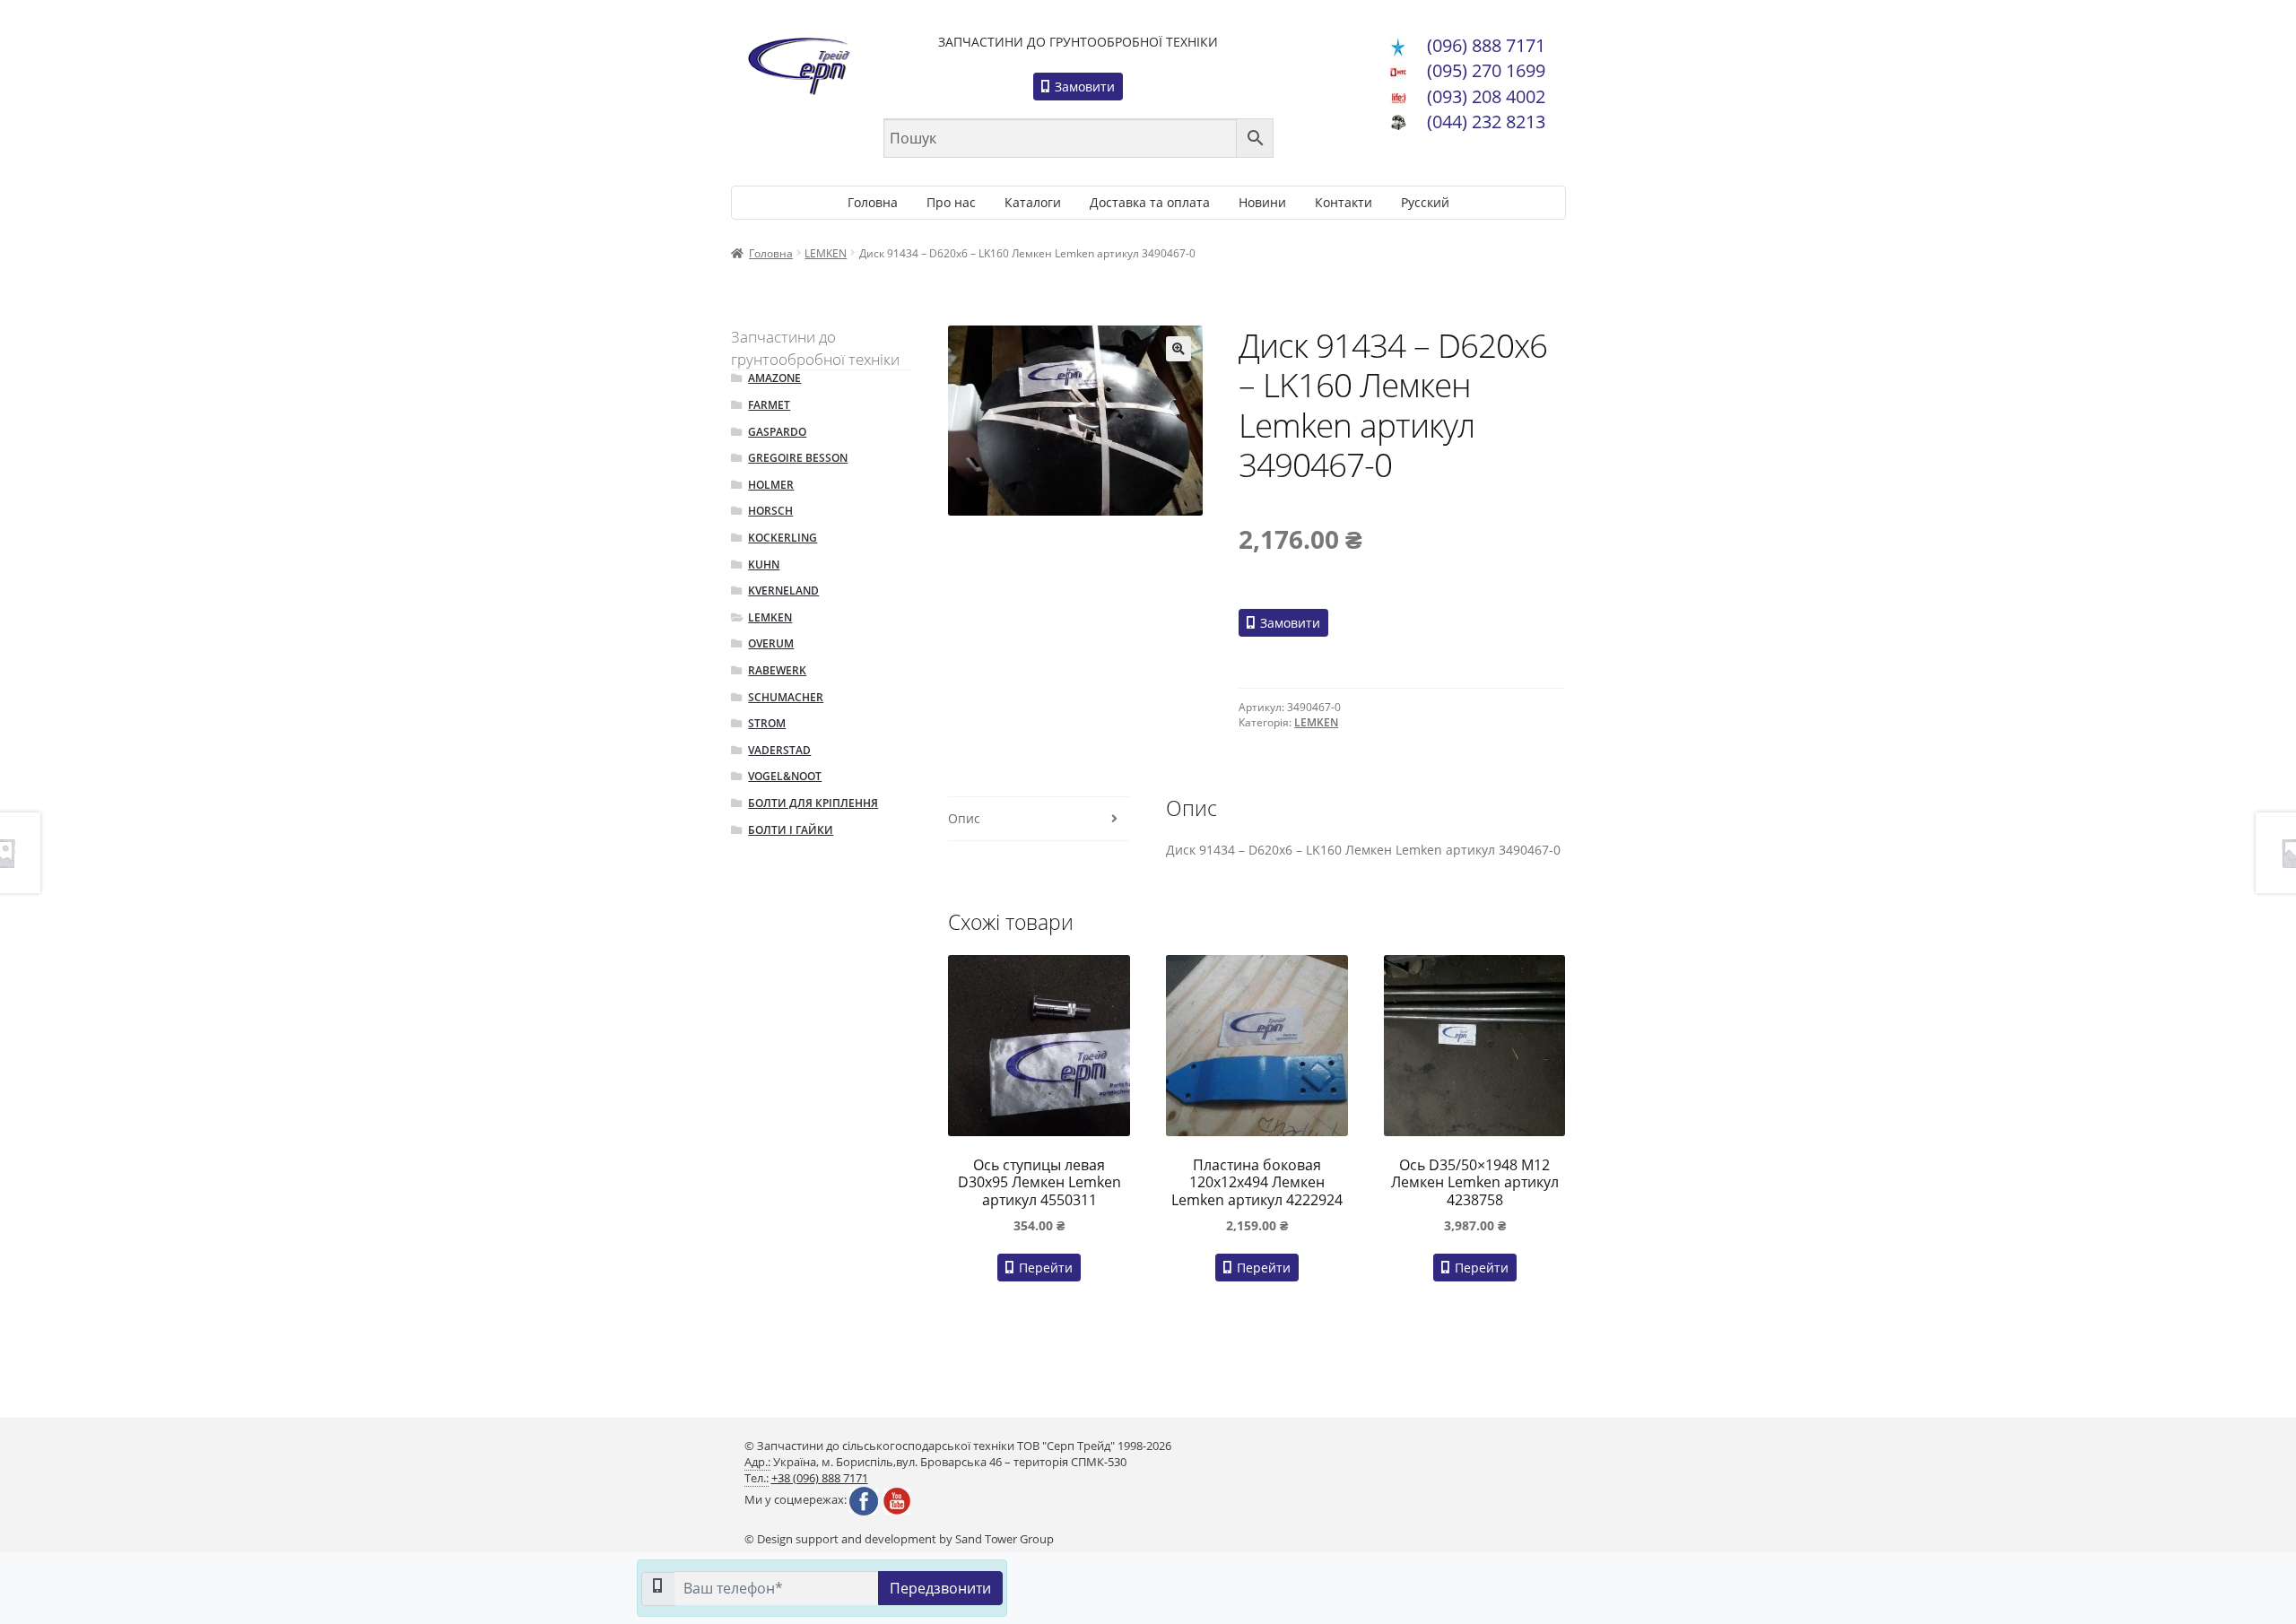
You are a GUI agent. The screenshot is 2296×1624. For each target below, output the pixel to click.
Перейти (1044, 1268)
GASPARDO (777, 432)
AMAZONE (774, 378)
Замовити (1083, 87)
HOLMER (771, 485)
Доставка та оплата (1150, 202)
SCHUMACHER (786, 697)
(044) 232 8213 (1486, 122)
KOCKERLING (783, 538)
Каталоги (1033, 202)
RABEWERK (777, 670)
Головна (873, 202)
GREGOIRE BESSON (798, 458)
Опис (964, 818)
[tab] (1039, 819)
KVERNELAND (783, 591)
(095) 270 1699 (1486, 70)
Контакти (1344, 202)
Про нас (951, 202)
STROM (767, 723)
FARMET (769, 405)
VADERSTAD (779, 750)
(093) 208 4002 (1486, 96)
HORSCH (770, 511)
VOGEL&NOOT (785, 776)
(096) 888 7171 (1486, 45)
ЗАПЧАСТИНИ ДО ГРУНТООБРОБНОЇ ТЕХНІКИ (1078, 42)
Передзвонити (940, 1588)
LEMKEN (826, 253)
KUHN (764, 564)
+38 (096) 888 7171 (820, 1478)
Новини (1262, 202)
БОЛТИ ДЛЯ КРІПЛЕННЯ (813, 803)
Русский (1425, 202)
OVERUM (771, 643)
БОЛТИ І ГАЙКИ (791, 830)
